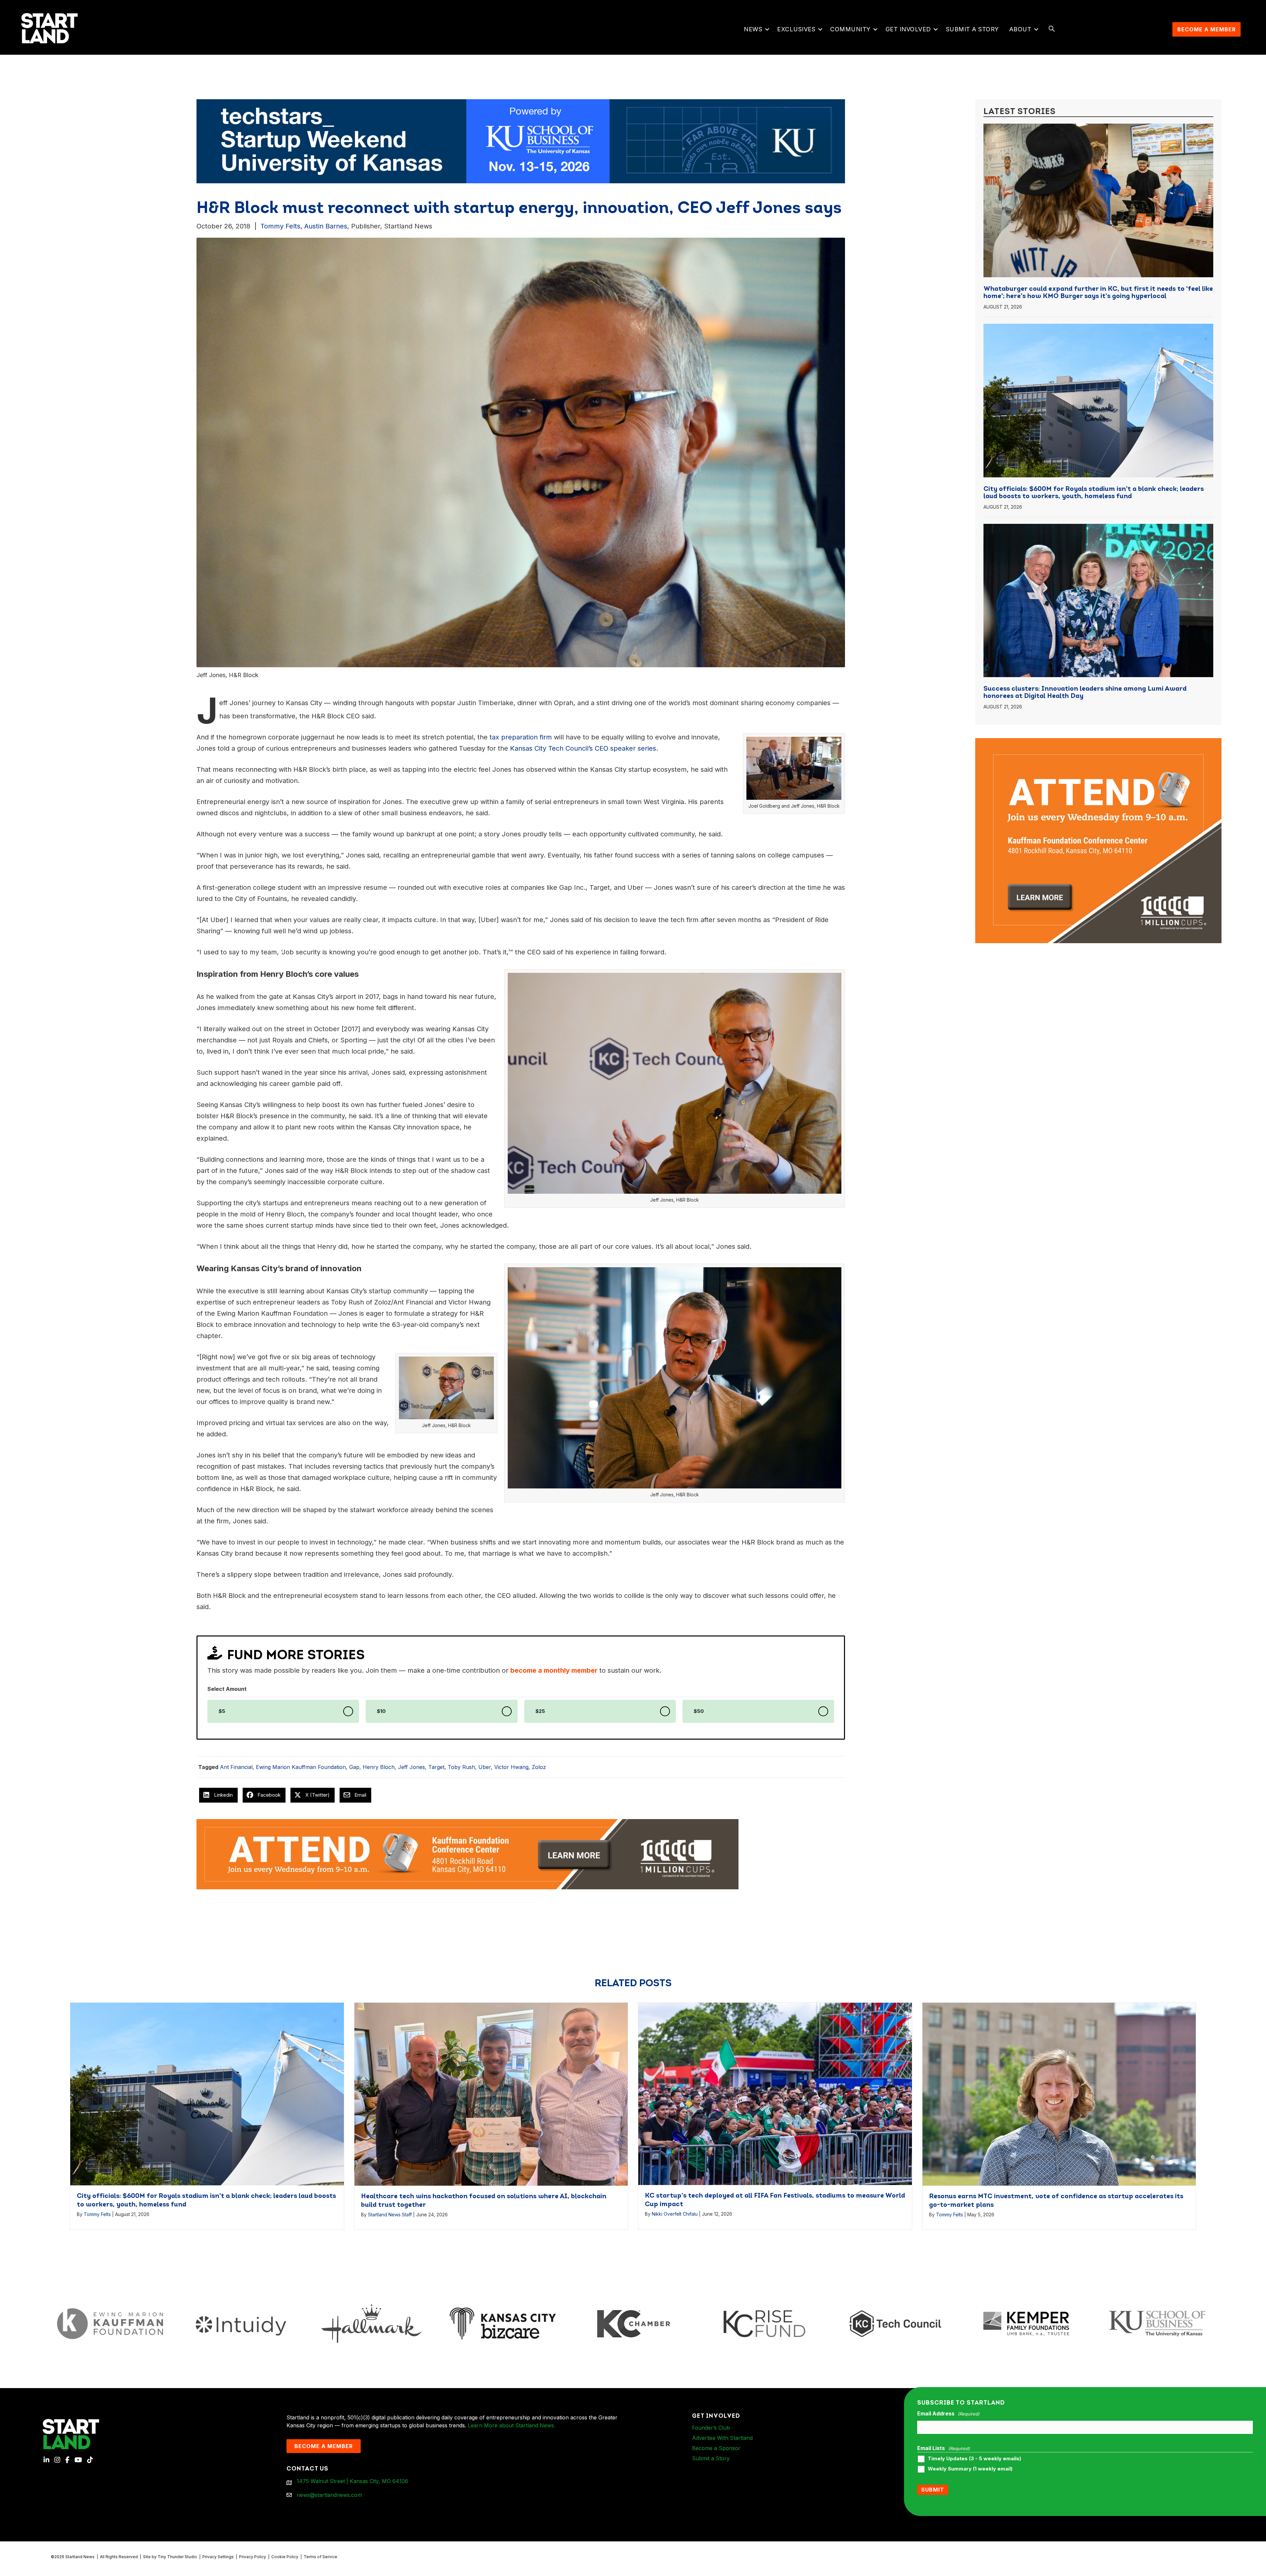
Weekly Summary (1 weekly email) (970, 2469)
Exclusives (796, 29)
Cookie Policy (285, 2557)
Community (850, 29)
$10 (381, 1711)
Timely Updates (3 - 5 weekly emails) (974, 2459)
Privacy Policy (253, 2557)
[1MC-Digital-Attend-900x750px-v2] (1098, 742)
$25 (540, 1711)
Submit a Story (972, 29)
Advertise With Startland (722, 2438)
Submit (933, 2490)
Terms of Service (320, 2557)
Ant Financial (236, 1767)
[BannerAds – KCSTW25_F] (521, 141)
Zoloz (539, 1767)
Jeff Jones (411, 1767)
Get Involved (908, 29)
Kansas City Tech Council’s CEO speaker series (583, 748)
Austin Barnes (326, 226)
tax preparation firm (520, 737)
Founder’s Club (711, 2428)
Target (436, 1767)
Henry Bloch (379, 1767)
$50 (699, 1711)
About (1020, 29)
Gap (354, 1767)
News (753, 29)
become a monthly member (554, 1670)
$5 (222, 1711)
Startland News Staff (390, 2215)
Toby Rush (461, 1767)
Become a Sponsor (716, 2448)
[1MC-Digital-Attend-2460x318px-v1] (467, 1854)
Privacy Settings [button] (218, 2557)
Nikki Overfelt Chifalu (675, 2214)
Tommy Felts (280, 226)
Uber (485, 1767)
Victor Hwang (511, 1767)
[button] (767, 29)
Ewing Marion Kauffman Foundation (301, 1767)
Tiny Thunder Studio (177, 2557)
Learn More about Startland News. (512, 2425)
